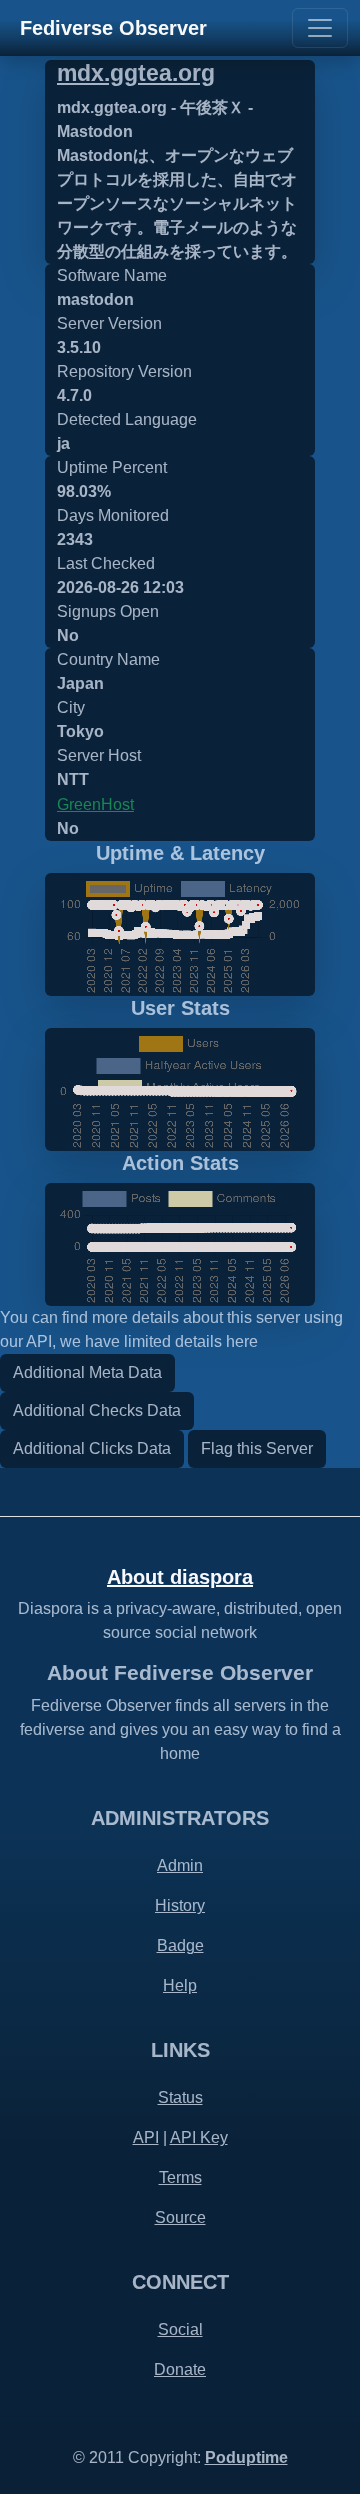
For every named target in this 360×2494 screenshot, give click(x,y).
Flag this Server (257, 1448)
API (146, 2137)
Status (180, 2097)
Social (180, 2329)
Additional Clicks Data (92, 1448)
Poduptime (246, 2457)
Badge (180, 1945)
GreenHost (95, 804)
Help (180, 1985)
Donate (180, 2369)
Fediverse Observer (113, 28)
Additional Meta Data (87, 1372)
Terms (180, 2177)
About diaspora (180, 1577)
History (180, 1905)
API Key (199, 2137)
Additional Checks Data (97, 1410)
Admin (180, 1865)
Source (180, 2217)
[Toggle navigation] (320, 28)
